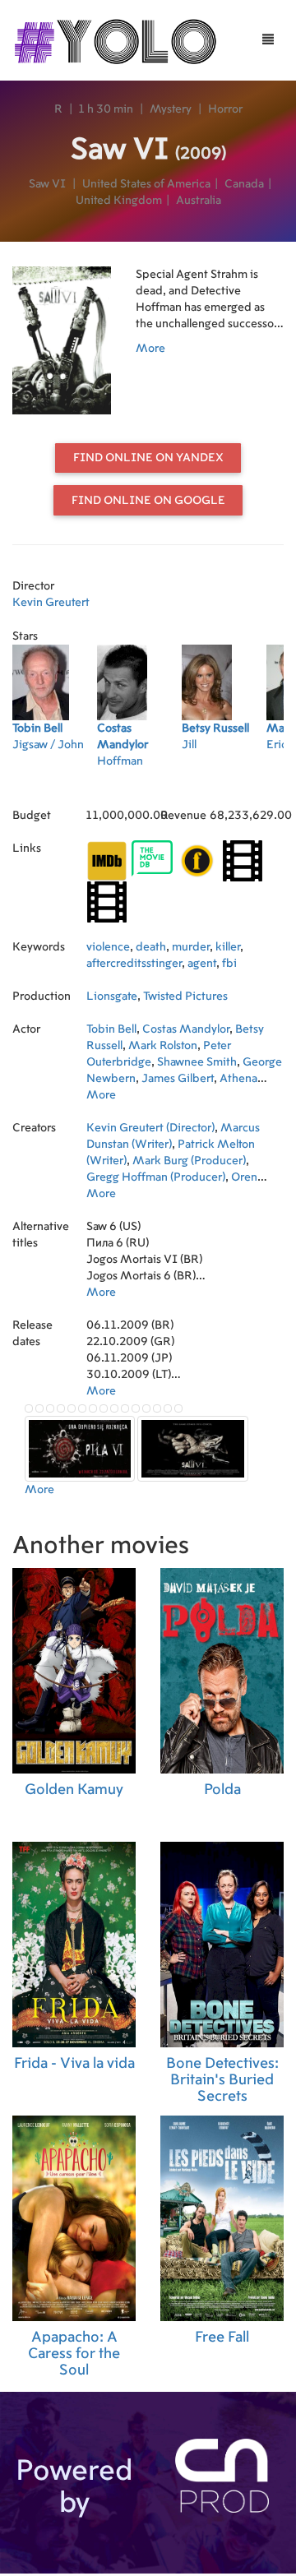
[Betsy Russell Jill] (224, 783)
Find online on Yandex (148, 458)
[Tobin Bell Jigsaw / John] (55, 783)
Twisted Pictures (185, 997)
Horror (225, 109)
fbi (229, 964)
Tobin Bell (111, 1029)
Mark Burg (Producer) (189, 1161)
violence (108, 947)
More (150, 349)
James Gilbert (178, 1079)
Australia (199, 201)
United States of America (146, 184)
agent (202, 964)
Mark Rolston (163, 1046)
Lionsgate (112, 997)
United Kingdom (119, 201)
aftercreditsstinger (134, 964)
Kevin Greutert (51, 603)
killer (228, 947)
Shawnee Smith (197, 1062)
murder (191, 947)
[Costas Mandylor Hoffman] (139, 783)
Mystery (171, 109)
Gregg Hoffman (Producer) (156, 1177)
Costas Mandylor (186, 1029)
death (151, 947)
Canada (244, 184)
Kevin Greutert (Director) (150, 1128)
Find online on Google (148, 501)
